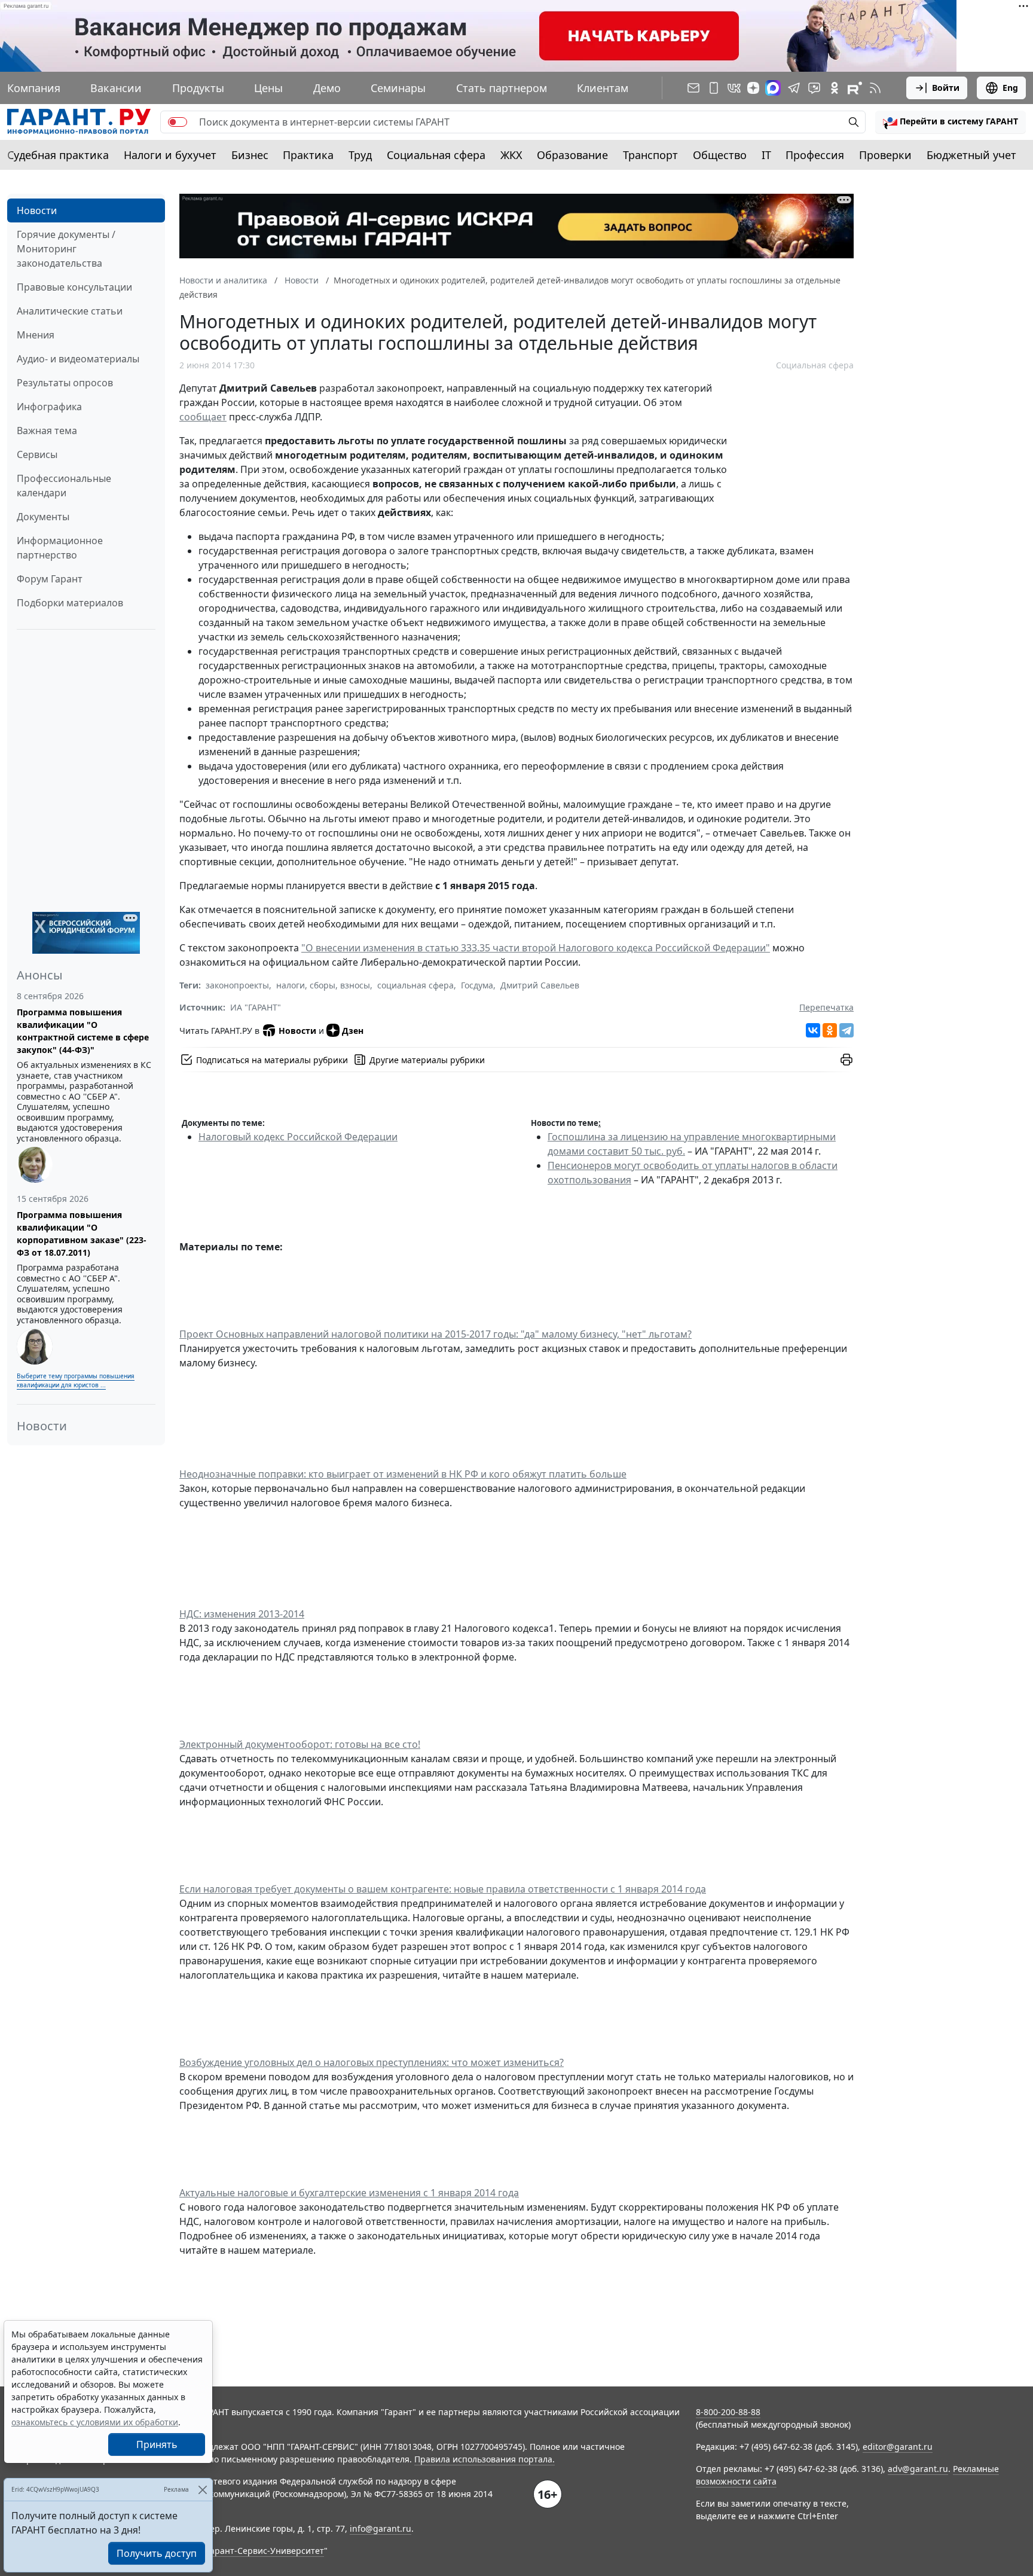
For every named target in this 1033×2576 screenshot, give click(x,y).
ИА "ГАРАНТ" (256, 1007)
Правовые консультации (74, 287)
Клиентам (603, 88)
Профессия (815, 155)
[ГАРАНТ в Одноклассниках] (835, 88)
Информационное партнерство (60, 548)
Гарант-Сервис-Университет (265, 2551)
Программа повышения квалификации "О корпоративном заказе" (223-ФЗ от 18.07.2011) (82, 1234)
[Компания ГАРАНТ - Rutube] (855, 88)
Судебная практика (58, 155)
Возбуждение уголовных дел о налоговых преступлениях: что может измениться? (372, 2062)
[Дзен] (753, 88)
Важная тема (47, 431)
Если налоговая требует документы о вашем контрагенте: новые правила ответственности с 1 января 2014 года (443, 1889)
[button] (951, 122)
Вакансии (116, 88)
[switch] (178, 122)
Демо (327, 88)
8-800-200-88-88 (728, 2412)
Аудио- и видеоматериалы (78, 359)
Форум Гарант (50, 579)
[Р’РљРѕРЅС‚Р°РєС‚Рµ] (813, 1030)
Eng (1010, 88)
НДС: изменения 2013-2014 (242, 1614)
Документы (43, 517)
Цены (268, 88)
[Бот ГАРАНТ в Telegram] (814, 88)
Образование (572, 155)
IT (766, 155)
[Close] (202, 2490)
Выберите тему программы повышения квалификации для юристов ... (76, 1380)
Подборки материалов (70, 603)
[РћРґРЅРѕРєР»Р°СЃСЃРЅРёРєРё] (830, 1030)
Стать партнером (502, 88)
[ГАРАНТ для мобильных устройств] (714, 88)
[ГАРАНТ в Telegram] (794, 88)
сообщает (203, 417)
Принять (157, 2444)
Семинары (398, 88)
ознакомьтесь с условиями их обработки (95, 2422)
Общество (720, 155)
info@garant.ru (381, 2528)
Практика (308, 155)
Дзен (353, 1031)
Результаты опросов (65, 383)
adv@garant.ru (918, 2469)
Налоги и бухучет (170, 155)
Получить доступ (157, 2553)
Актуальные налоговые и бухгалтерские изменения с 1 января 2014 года (349, 2193)
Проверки (885, 155)
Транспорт (650, 155)
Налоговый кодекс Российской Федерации (298, 1137)
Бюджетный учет (971, 155)
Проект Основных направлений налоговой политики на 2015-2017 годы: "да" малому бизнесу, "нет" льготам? (435, 1334)
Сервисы (37, 454)
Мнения (36, 335)
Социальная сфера (436, 155)
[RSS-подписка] (875, 88)
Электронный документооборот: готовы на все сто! (300, 1744)
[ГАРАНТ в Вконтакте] (734, 88)
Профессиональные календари (64, 486)
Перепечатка (826, 1007)
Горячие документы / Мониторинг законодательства (66, 249)
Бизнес (250, 155)
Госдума (477, 985)
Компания (34, 88)
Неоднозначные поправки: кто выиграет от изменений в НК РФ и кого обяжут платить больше (403, 1474)
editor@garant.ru (898, 2447)
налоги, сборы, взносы (323, 985)
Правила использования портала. (485, 2459)
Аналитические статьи (70, 311)
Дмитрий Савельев (540, 985)
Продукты (198, 88)
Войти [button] (946, 88)
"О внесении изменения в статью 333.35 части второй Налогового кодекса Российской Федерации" (536, 948)
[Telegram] (846, 1030)
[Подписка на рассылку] (693, 88)
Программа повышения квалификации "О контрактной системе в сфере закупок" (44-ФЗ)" (83, 1031)
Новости (37, 210)
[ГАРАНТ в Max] (773, 88)
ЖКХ (511, 155)
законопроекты (237, 985)
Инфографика (49, 407)
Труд (360, 155)
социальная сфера (415, 985)
